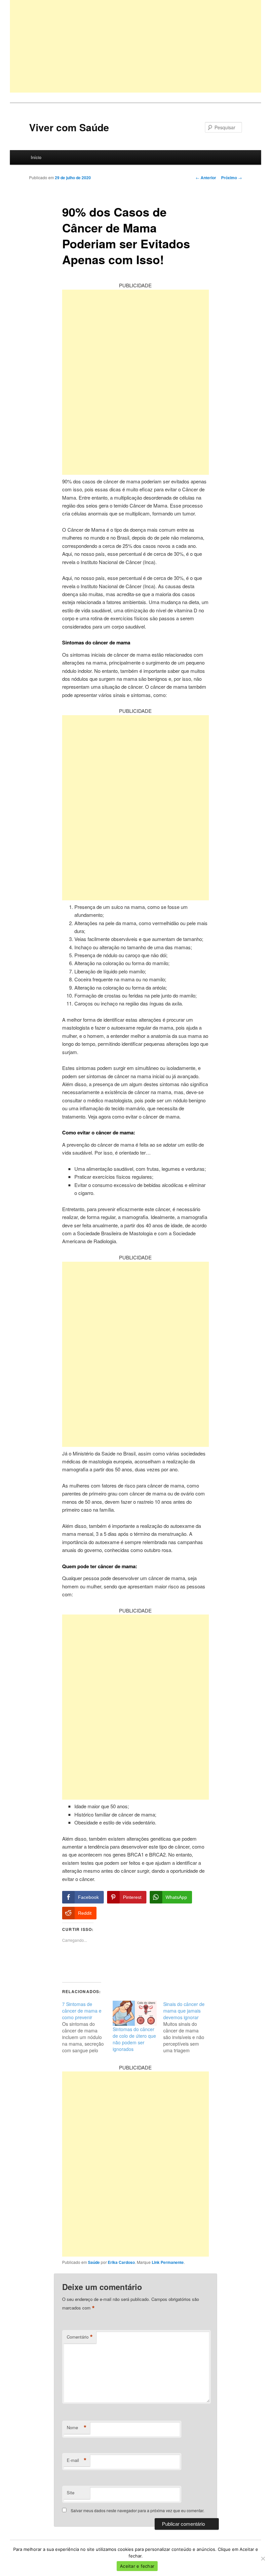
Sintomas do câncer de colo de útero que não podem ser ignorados (134, 2039)
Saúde (94, 2262)
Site (71, 2493)
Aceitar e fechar (137, 2566)
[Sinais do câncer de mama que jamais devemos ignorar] (189, 2027)
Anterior (206, 178)
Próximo (232, 178)
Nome (77, 2428)
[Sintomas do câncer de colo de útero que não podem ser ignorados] (135, 2013)
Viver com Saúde (69, 127)
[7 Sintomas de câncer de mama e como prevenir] (87, 2027)
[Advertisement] (135, 46)
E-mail (77, 2460)
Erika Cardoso (121, 2262)
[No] (263, 2558)
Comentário (80, 2337)
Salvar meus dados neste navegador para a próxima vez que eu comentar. (137, 2510)
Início (36, 157)
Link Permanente (168, 2262)
